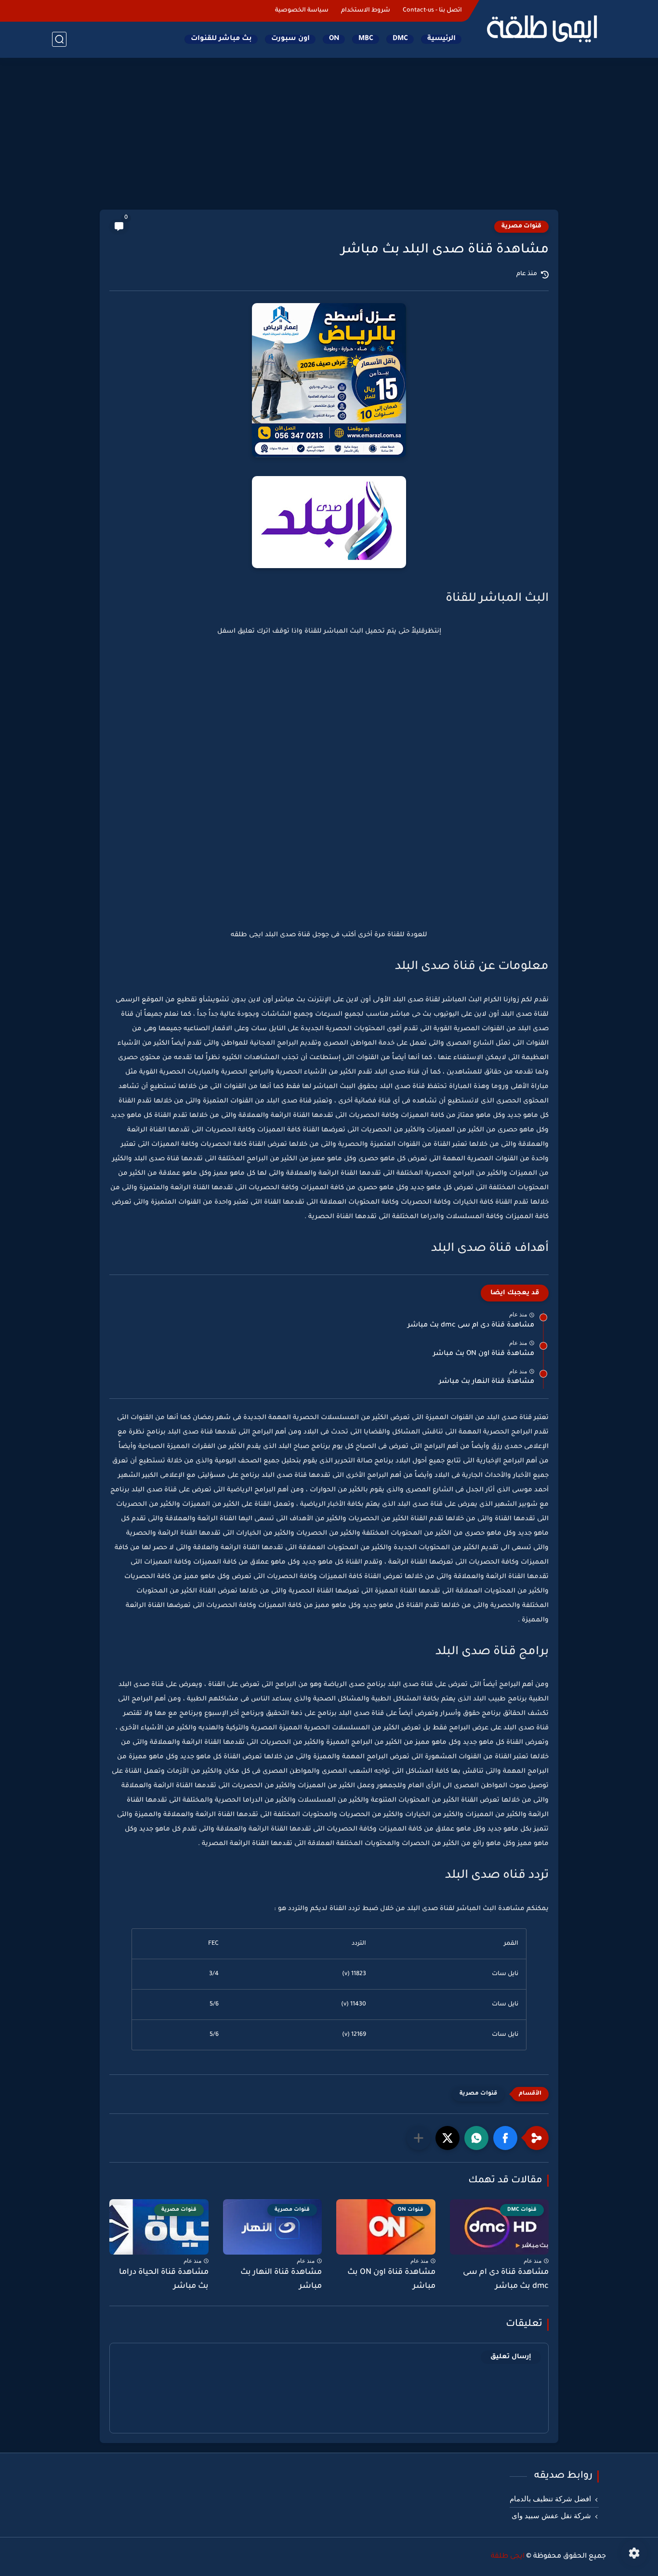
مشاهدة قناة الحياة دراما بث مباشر (164, 2279)
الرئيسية (441, 39)
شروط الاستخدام (366, 11)
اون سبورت (290, 39)
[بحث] (59, 39)
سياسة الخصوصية (302, 11)
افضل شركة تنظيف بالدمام (550, 2499)
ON (334, 39)
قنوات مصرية (521, 226)
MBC (366, 39)
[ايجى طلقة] (541, 28)
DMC (400, 39)
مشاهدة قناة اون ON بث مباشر (484, 1354)
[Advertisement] (329, 135)
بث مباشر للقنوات (221, 39)
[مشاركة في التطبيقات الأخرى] (419, 2138)
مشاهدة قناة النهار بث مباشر (487, 1382)
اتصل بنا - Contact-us (432, 11)
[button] (505, 2138)
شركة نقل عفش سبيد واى (551, 2516)
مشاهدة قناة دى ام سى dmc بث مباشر (471, 1326)
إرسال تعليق (511, 2357)
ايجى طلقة (508, 2557)
